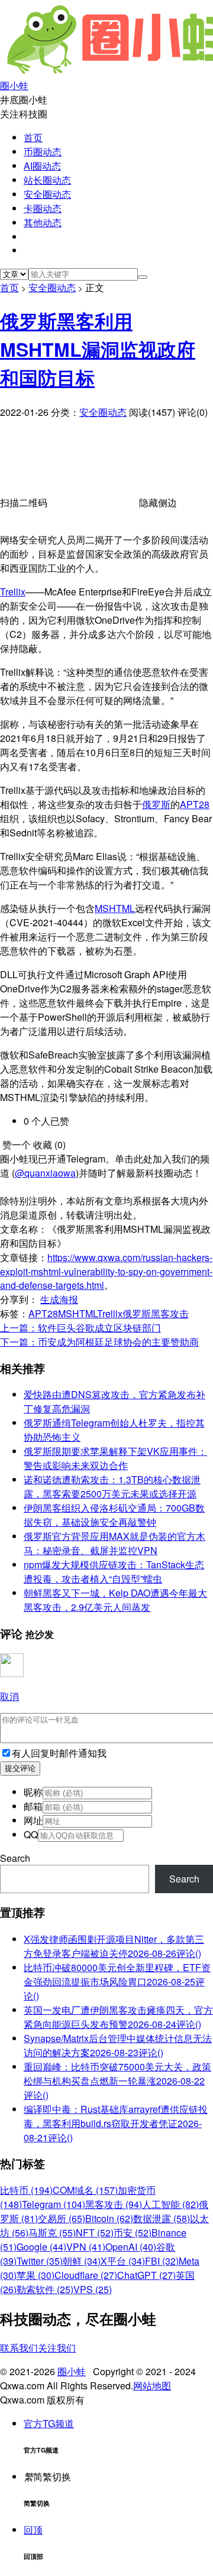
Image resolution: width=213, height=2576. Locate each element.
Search (15, 1858)
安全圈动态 (47, 194)
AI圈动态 (42, 166)
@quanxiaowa (45, 1173)
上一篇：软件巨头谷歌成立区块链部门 (80, 1328)
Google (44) (41, 2247)
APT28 (195, 804)
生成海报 (59, 1299)
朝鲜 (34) (82, 2261)
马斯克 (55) (52, 2233)
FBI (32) (162, 2261)
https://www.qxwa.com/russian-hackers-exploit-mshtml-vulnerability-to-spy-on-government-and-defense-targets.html (106, 1271)
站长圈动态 (47, 180)
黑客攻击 (170, 1313)
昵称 (33, 1792)
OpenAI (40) (131, 2247)
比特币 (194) (26, 2190)
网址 (33, 1820)
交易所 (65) (62, 2218)
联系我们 (19, 2348)
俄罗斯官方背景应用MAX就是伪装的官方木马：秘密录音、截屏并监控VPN (114, 1543)
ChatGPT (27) (146, 2275)
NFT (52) (95, 2233)
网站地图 (152, 2386)
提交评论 (20, 1768)
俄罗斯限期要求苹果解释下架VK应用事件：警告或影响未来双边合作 (115, 1458)
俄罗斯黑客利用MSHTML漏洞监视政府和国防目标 (98, 349)
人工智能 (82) (170, 2204)
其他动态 (43, 222)
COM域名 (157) (85, 2190)
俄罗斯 (156, 804)
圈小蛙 (72, 2371)
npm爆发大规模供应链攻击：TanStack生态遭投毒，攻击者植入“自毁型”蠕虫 (114, 1572)
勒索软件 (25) (45, 2289)
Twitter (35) (40, 2261)
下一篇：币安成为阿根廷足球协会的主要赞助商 (99, 1342)
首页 (33, 137)
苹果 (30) (35, 2275)
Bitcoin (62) (109, 2218)
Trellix (13, 592)
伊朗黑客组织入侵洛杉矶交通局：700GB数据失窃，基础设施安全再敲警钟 (114, 1515)
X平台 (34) (123, 2261)
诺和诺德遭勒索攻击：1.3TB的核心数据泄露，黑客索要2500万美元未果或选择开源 (112, 1486)
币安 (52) (133, 2233)
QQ (31, 1834)
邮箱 (33, 1806)
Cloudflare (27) (86, 2275)
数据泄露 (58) (162, 2218)
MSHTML (115, 908)
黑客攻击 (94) (114, 2204)
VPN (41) (86, 2247)
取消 (9, 1696)
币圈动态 (43, 152)
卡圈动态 (43, 208)
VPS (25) (93, 2289)
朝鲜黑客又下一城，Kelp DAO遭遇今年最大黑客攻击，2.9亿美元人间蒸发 (115, 1600)
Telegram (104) (54, 2204)
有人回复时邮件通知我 (59, 1753)
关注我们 (57, 2348)
